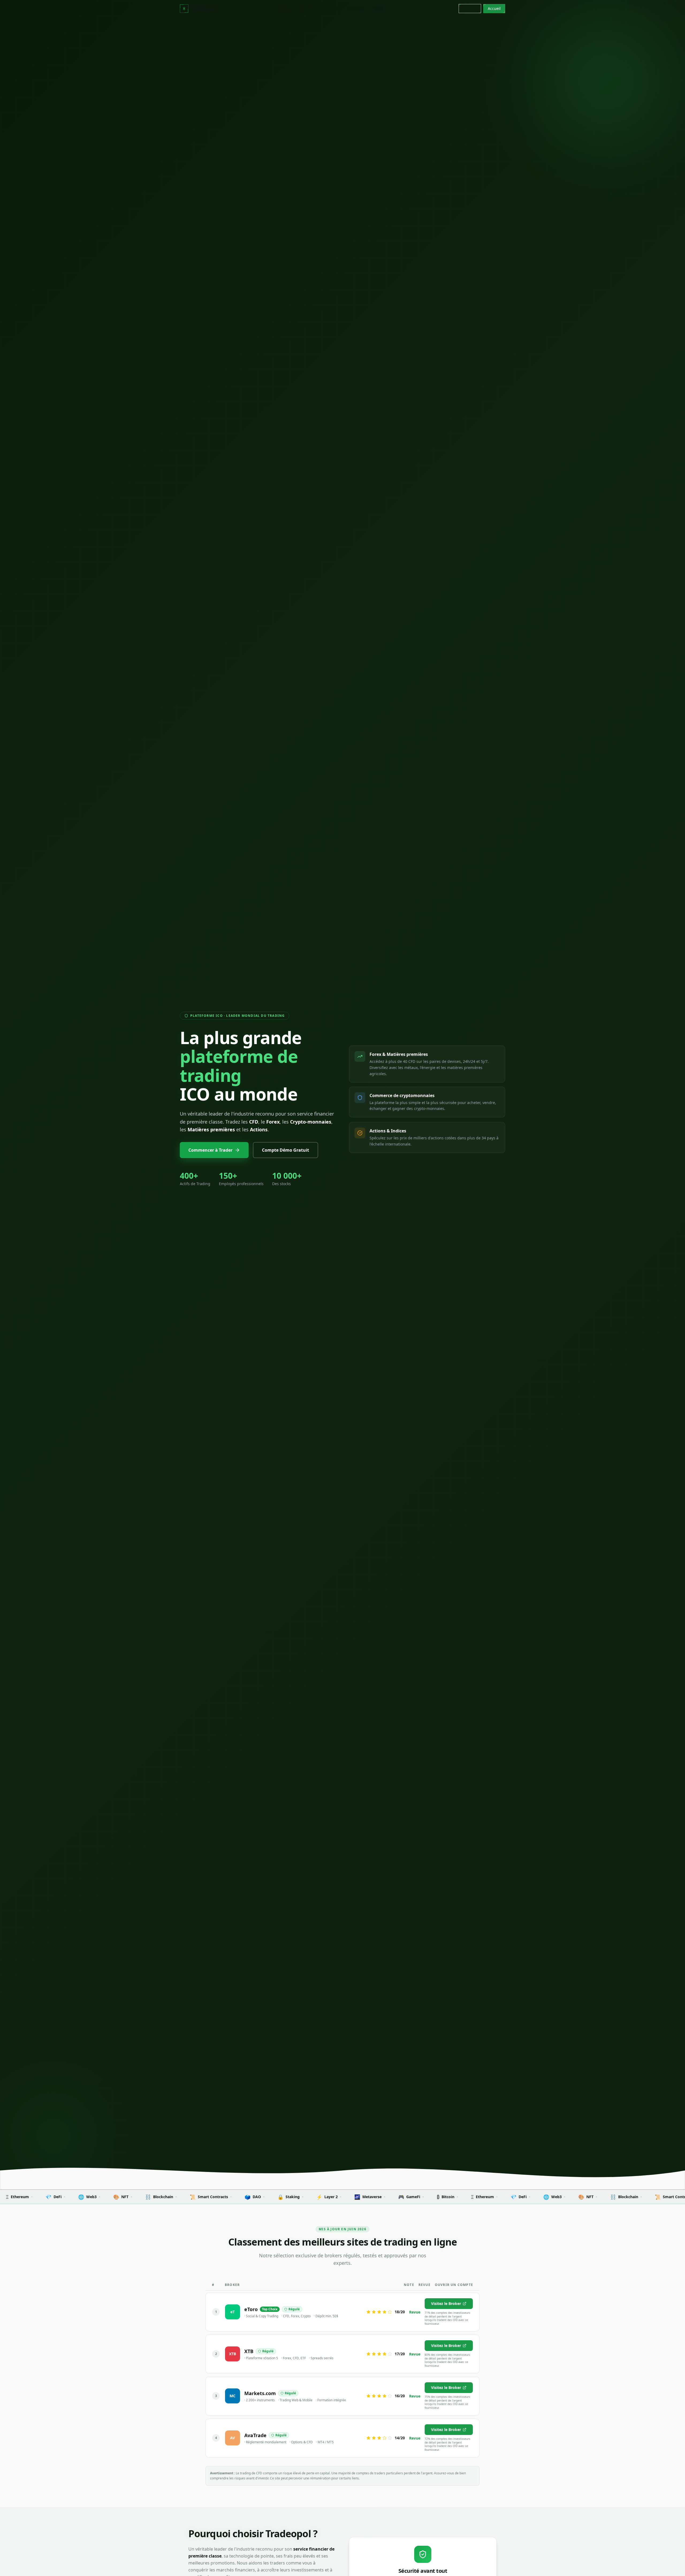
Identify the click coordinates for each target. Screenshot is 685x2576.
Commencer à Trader (210, 1150)
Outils (379, 8)
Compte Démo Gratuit (286, 1150)
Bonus (332, 8)
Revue (415, 2312)
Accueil (286, 8)
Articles (310, 8)
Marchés (356, 8)
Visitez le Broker (446, 2303)
